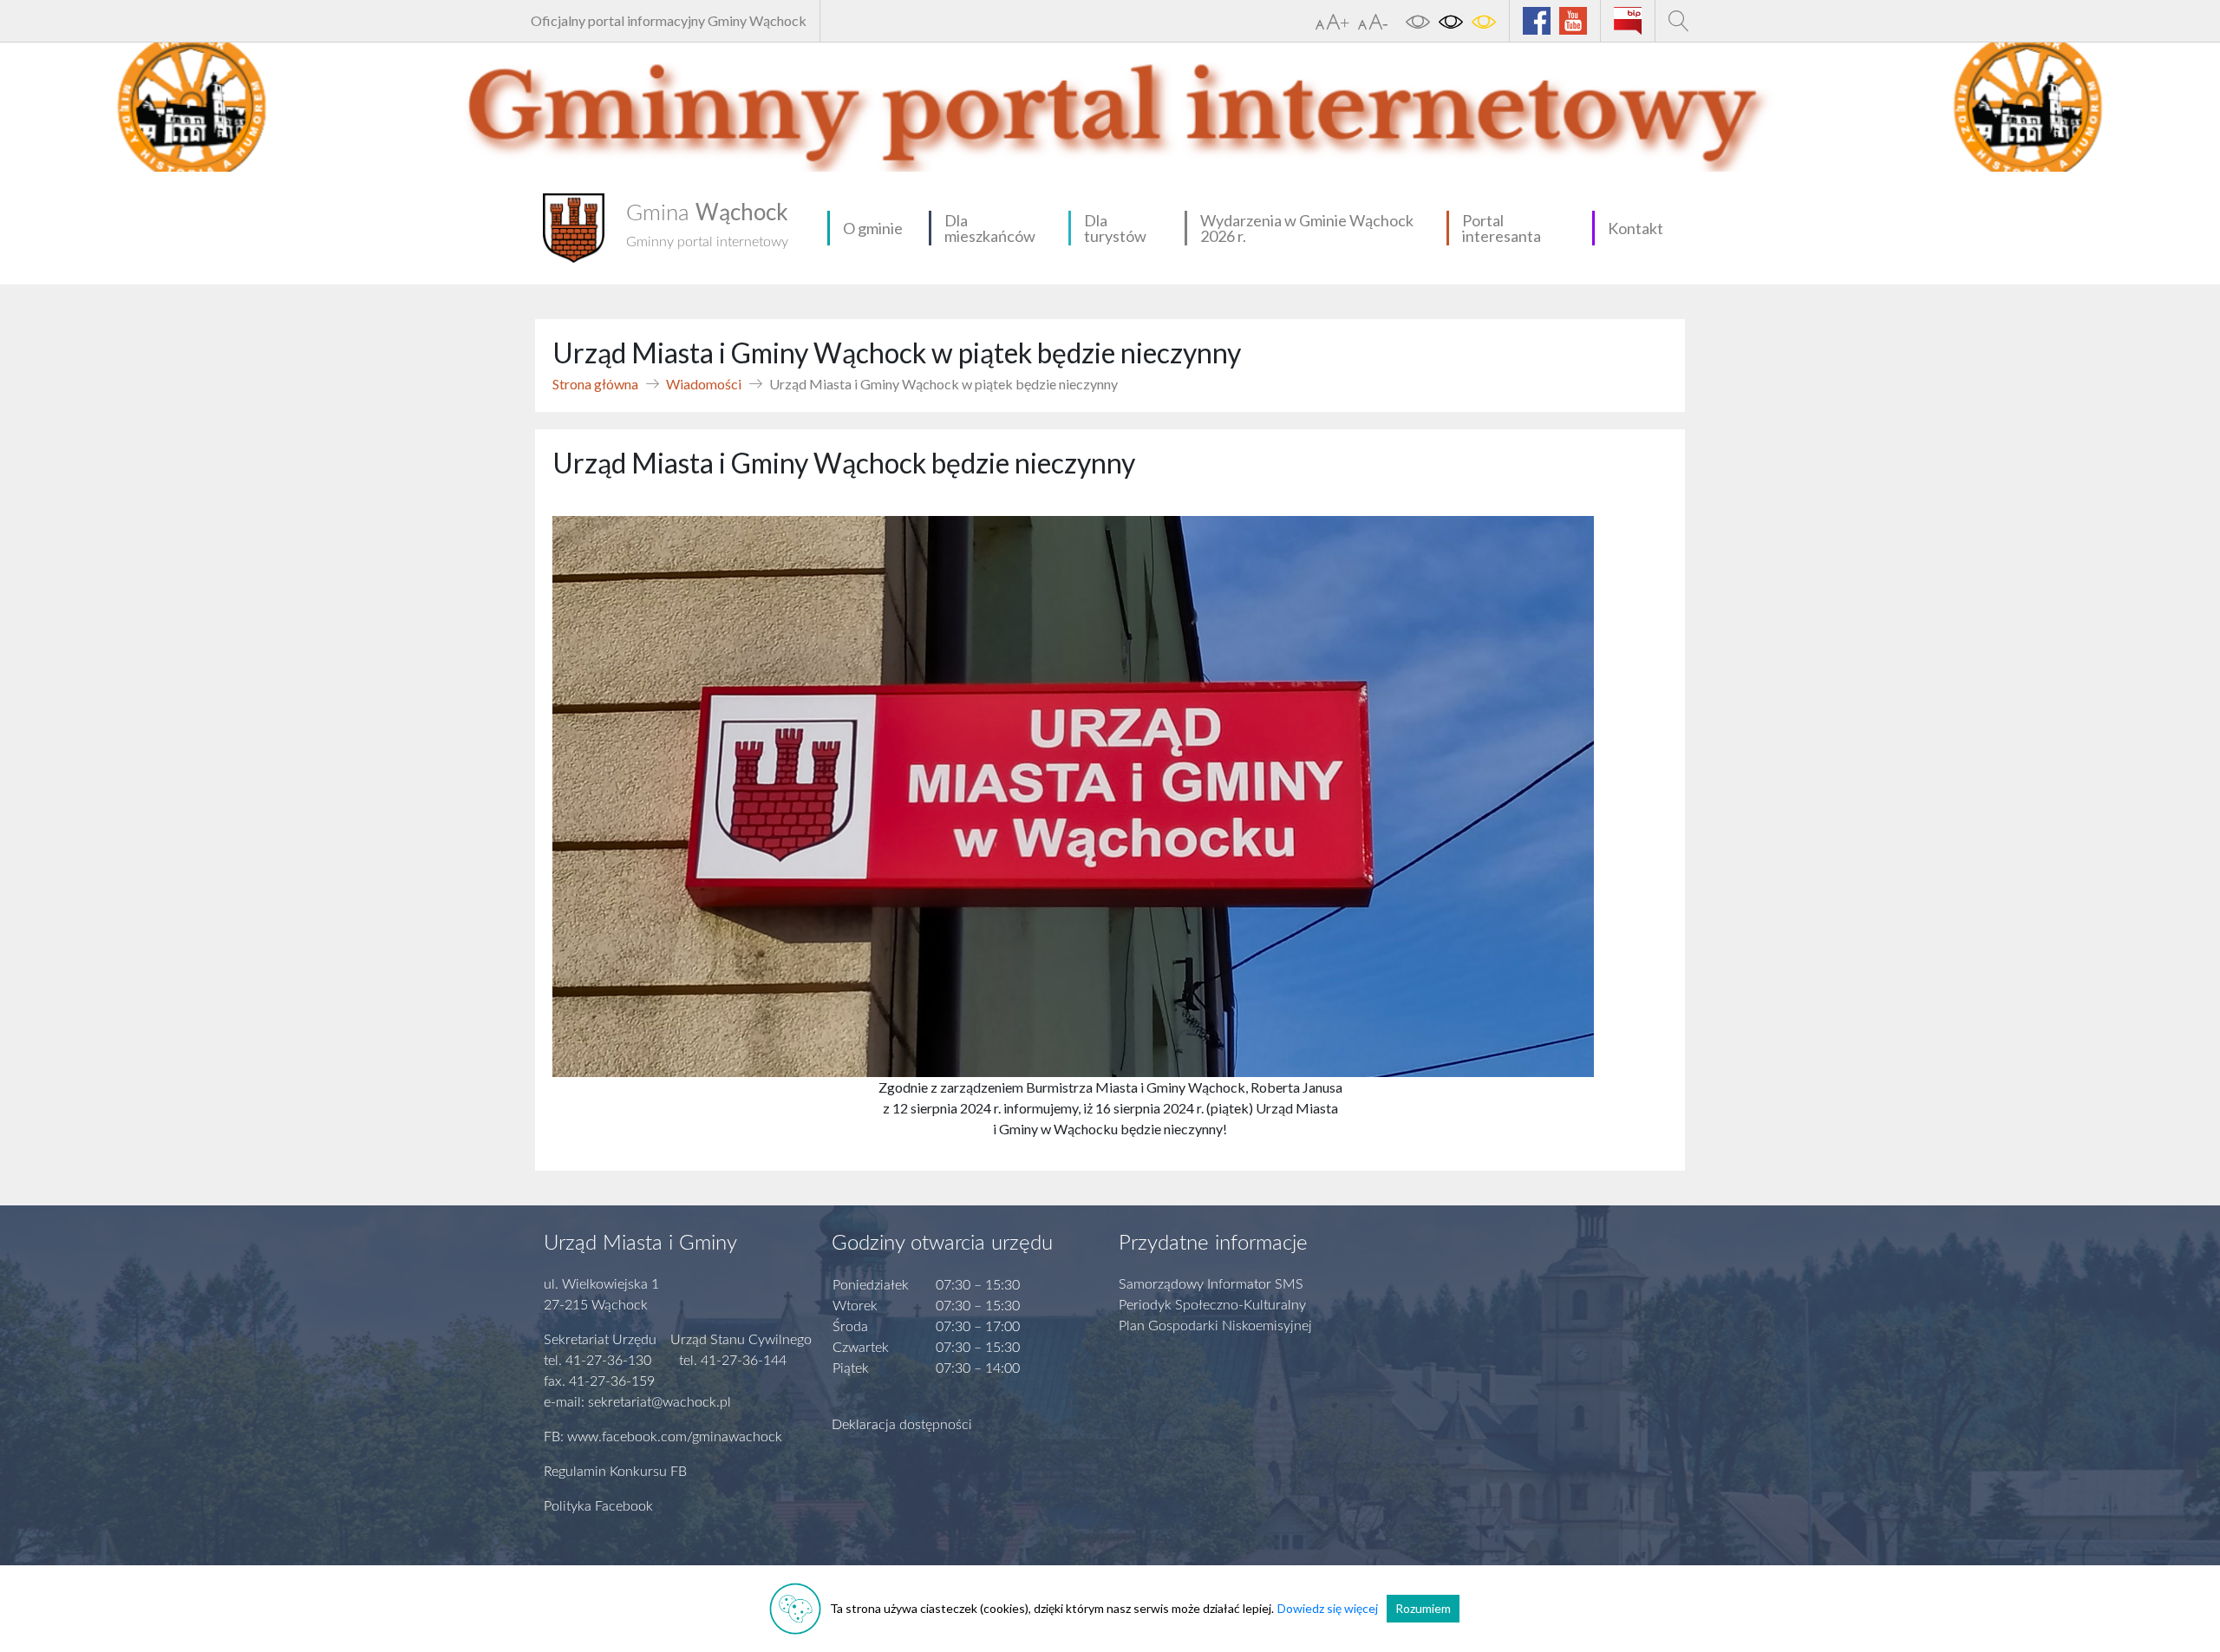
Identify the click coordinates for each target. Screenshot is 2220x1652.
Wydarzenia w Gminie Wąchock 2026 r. (1307, 228)
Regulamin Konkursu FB (615, 1472)
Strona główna (595, 384)
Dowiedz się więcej (1328, 1608)
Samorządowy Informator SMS (1211, 1284)
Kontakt (1636, 228)
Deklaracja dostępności (902, 1425)
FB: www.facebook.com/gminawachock (663, 1437)
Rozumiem (1423, 1608)
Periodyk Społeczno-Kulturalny (1212, 1305)
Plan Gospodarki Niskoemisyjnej (1215, 1326)
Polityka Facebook (598, 1506)
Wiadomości (704, 384)
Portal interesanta (1502, 228)
